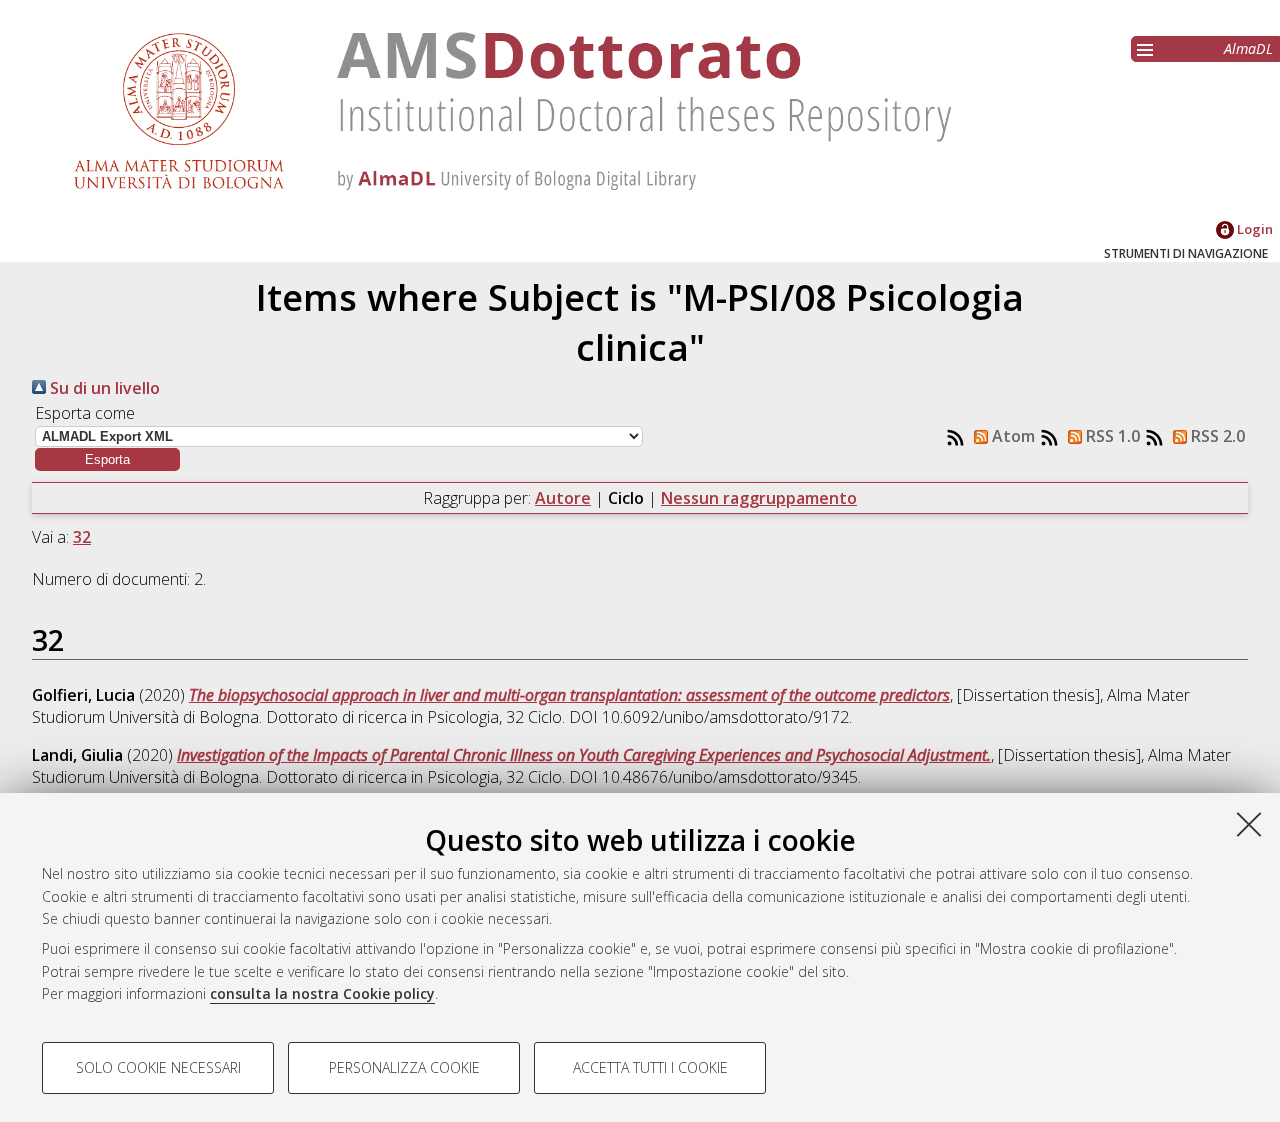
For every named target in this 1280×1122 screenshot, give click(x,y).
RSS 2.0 (1216, 436)
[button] (107, 459)
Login (1253, 229)
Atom (1011, 436)
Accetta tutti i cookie (650, 1067)
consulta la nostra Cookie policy (322, 993)
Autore (563, 498)
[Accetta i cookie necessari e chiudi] (1249, 824)
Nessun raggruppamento (759, 498)
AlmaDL (1248, 48)
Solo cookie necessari (158, 1067)
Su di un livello (103, 388)
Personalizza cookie (404, 1067)
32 (82, 537)
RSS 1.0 (1111, 436)
